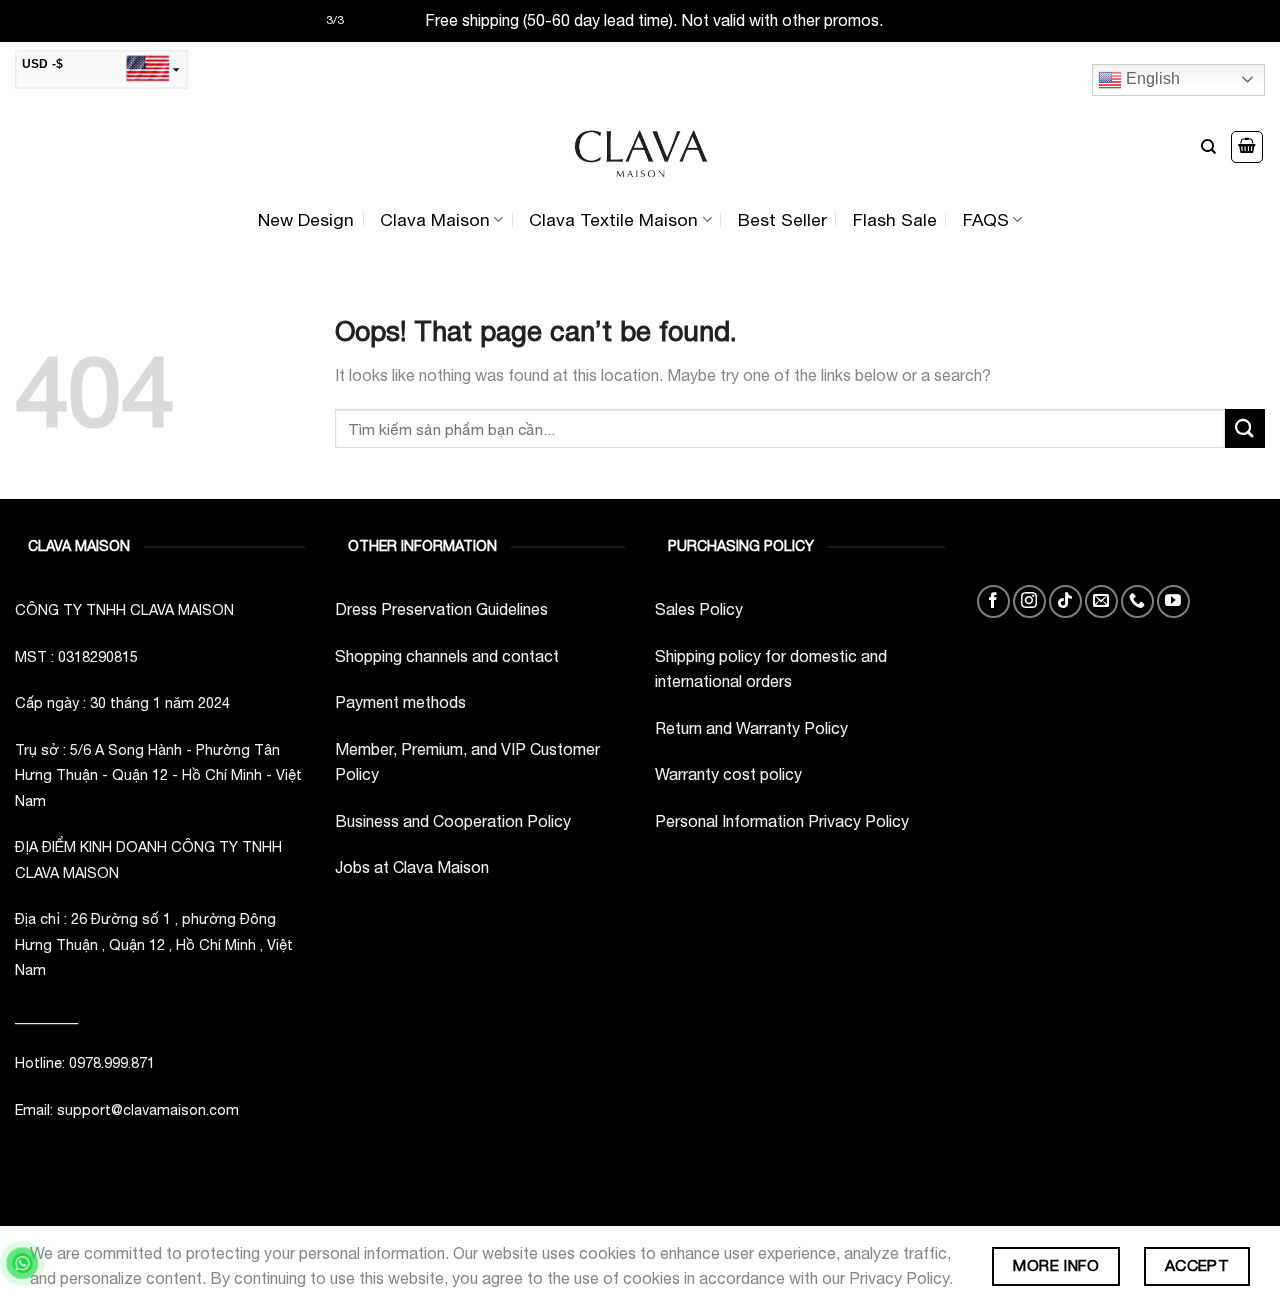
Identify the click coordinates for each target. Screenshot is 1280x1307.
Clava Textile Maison (613, 219)
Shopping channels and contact (447, 656)
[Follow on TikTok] (1065, 601)
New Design (306, 219)
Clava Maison (435, 219)
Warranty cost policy (728, 774)
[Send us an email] (1101, 601)
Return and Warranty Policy (751, 728)
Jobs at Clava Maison (412, 867)
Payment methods (400, 702)
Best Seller (782, 219)
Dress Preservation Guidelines (441, 609)
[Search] (1208, 147)
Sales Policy (699, 609)
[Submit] (1245, 428)
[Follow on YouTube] (1173, 601)
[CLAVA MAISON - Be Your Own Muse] (640, 147)
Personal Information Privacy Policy (782, 821)
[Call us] (1137, 601)
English (1151, 78)
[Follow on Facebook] (993, 601)
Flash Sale (895, 219)
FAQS (986, 219)
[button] (1247, 147)
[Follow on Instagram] (1029, 601)
